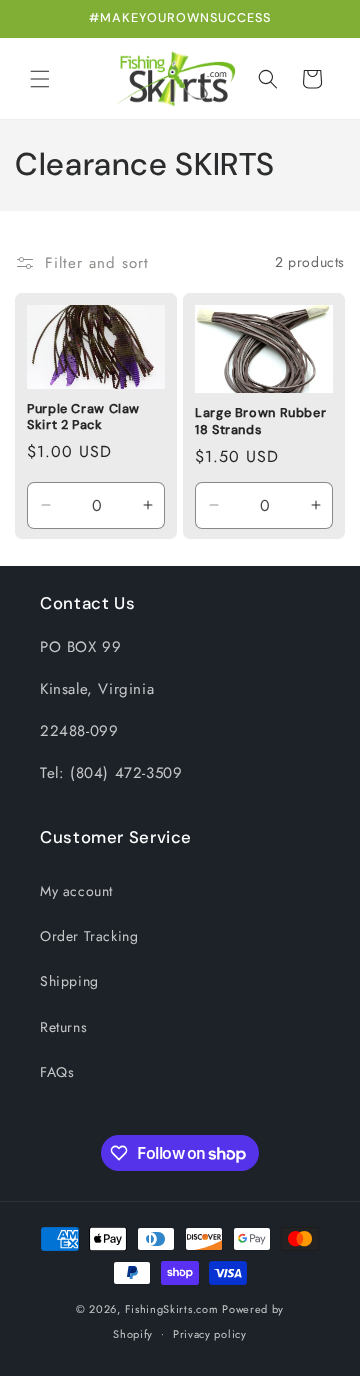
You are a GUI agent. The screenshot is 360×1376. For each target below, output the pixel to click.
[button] (40, 79)
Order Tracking (89, 936)
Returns (63, 1027)
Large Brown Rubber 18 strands (260, 421)
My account (76, 891)
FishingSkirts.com (172, 1309)
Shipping (69, 981)
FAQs (57, 1072)
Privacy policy (210, 1334)
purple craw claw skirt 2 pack (83, 417)
